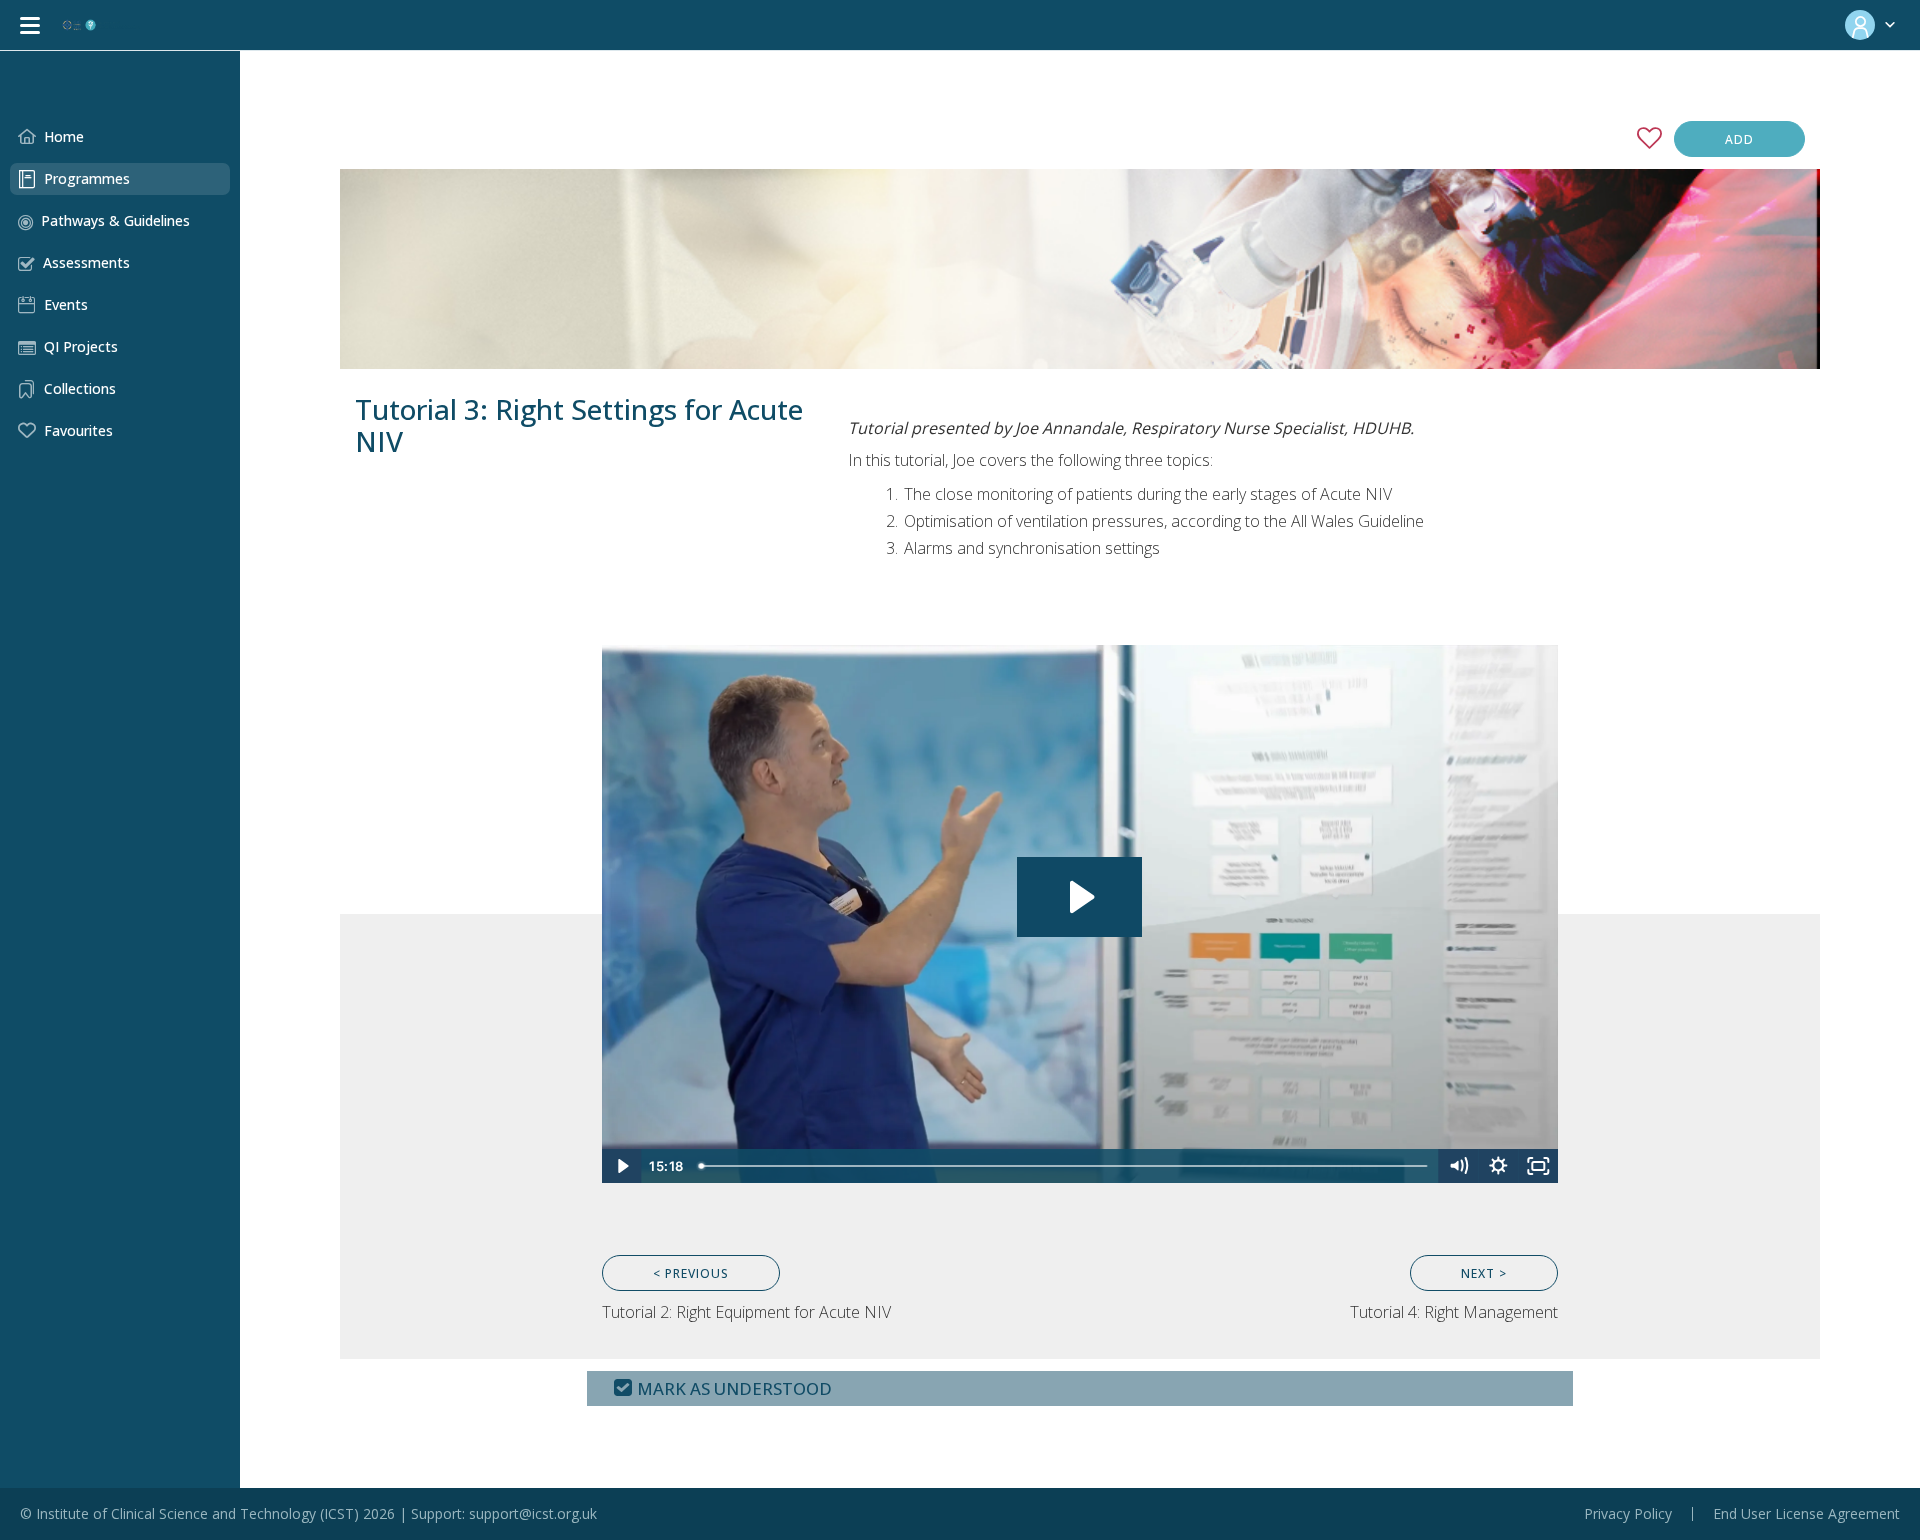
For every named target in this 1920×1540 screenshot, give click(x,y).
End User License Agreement (1806, 1514)
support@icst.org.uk (533, 1513)
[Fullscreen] (1538, 1166)
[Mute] (1458, 1166)
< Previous (691, 1273)
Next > (1484, 1273)
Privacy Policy (1628, 1514)
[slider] (1065, 1166)
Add (1739, 139)
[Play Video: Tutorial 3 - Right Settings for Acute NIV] (1079, 897)
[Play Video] (622, 1166)
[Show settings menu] (1498, 1166)
